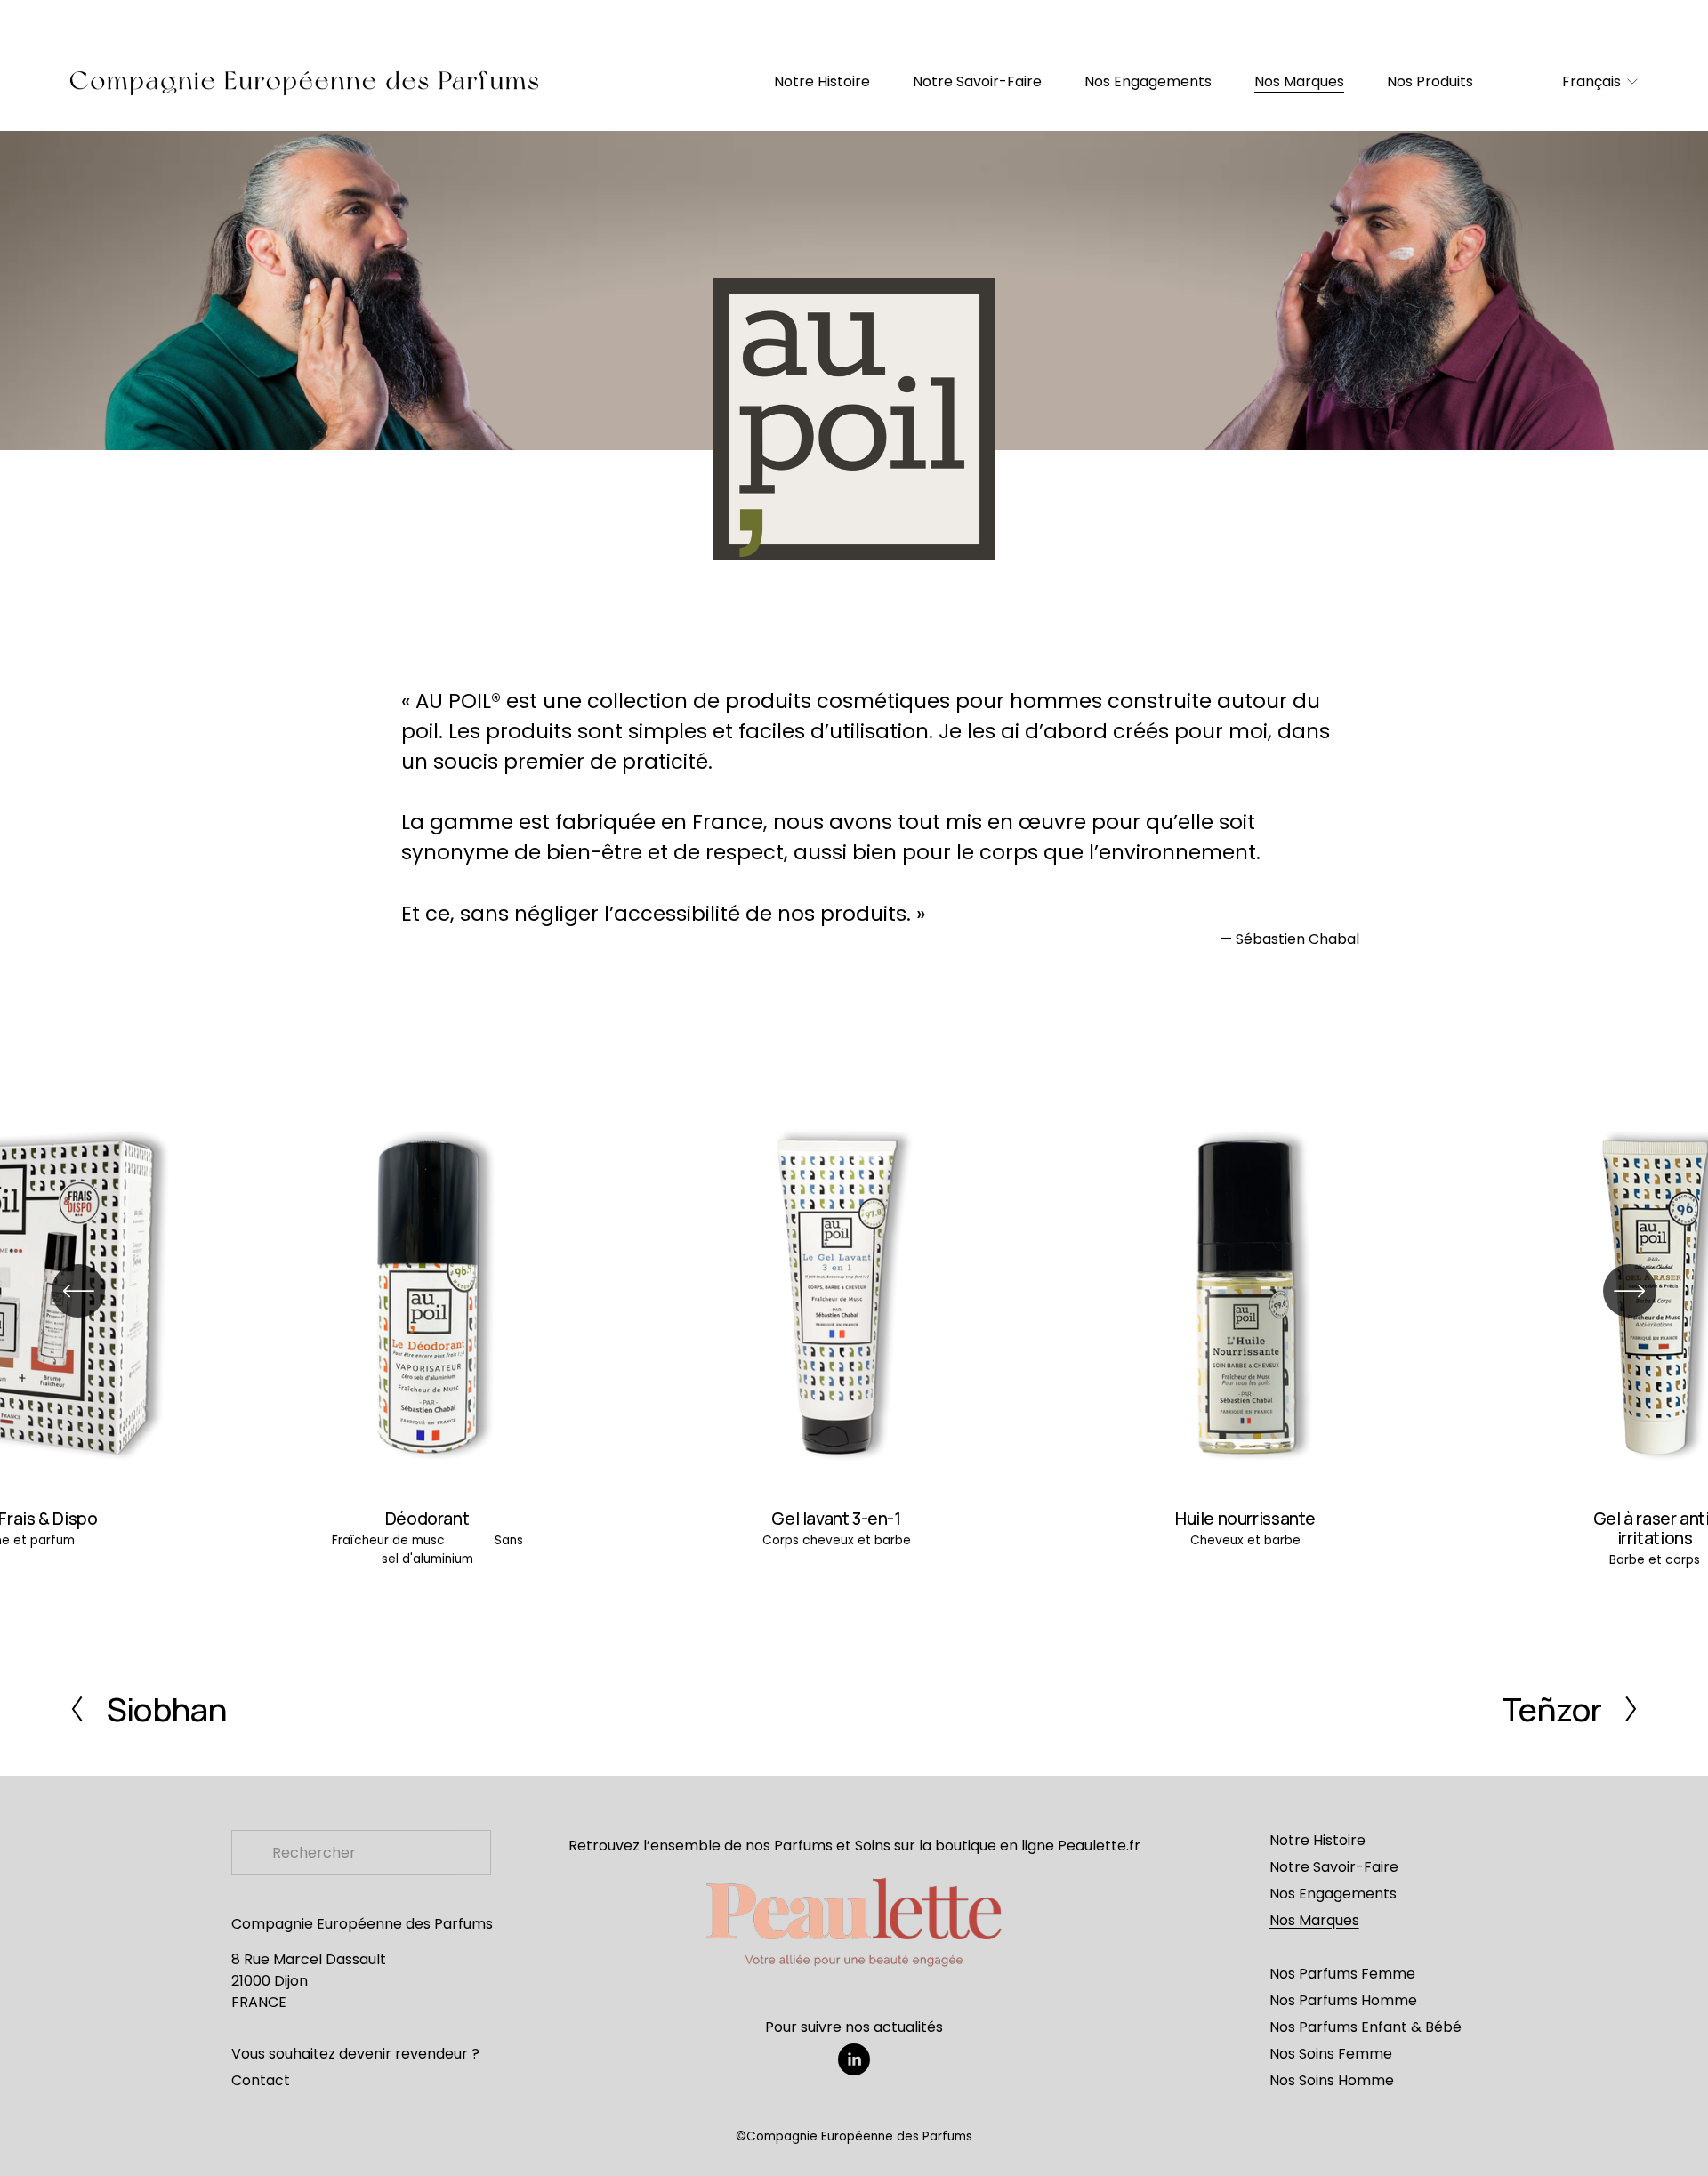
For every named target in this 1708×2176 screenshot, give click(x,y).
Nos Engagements (1148, 81)
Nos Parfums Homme (1343, 2000)
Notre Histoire (822, 81)
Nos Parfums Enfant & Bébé (1366, 2027)
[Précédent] (78, 1291)
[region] (854, 1336)
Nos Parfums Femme (1342, 1974)
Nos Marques (1299, 81)
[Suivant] (1630, 1291)
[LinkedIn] (854, 2059)
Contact (261, 2080)
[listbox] (1591, 82)
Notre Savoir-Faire (977, 81)
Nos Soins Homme (1332, 2080)
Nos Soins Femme (1331, 2054)
